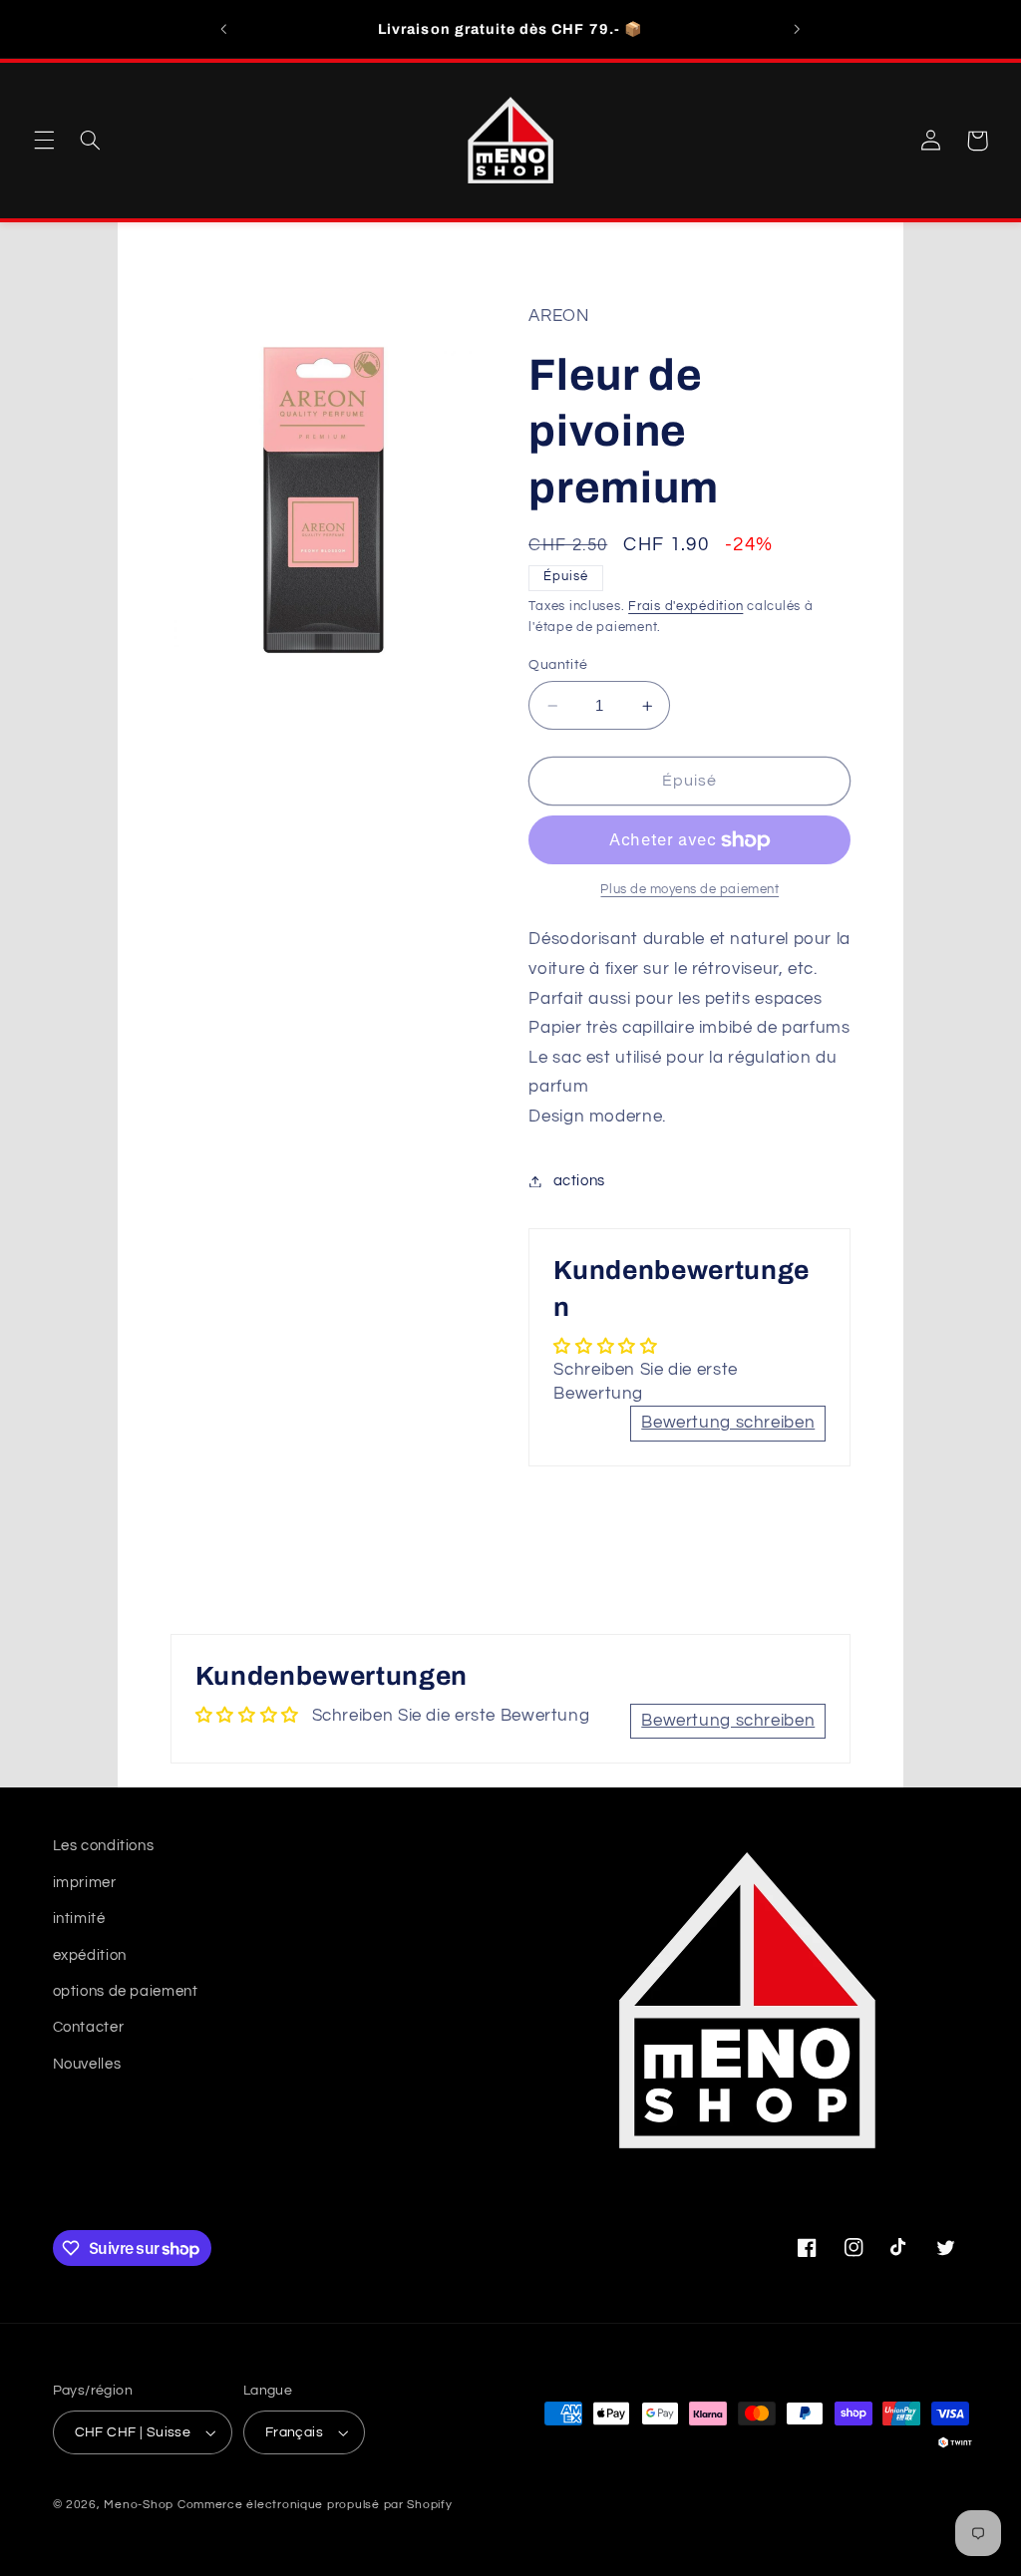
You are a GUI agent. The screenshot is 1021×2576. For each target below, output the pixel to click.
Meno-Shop (139, 2505)
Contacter (89, 2027)
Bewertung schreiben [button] (728, 1423)
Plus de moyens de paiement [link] (689, 890)
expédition (90, 1955)
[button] (44, 141)
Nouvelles (87, 2064)
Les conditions (104, 1846)
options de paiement (126, 1991)
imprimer (85, 1883)
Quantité (558, 665)
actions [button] (579, 1181)
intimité (79, 1919)
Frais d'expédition (685, 607)
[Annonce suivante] (797, 29)
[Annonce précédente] (224, 29)
